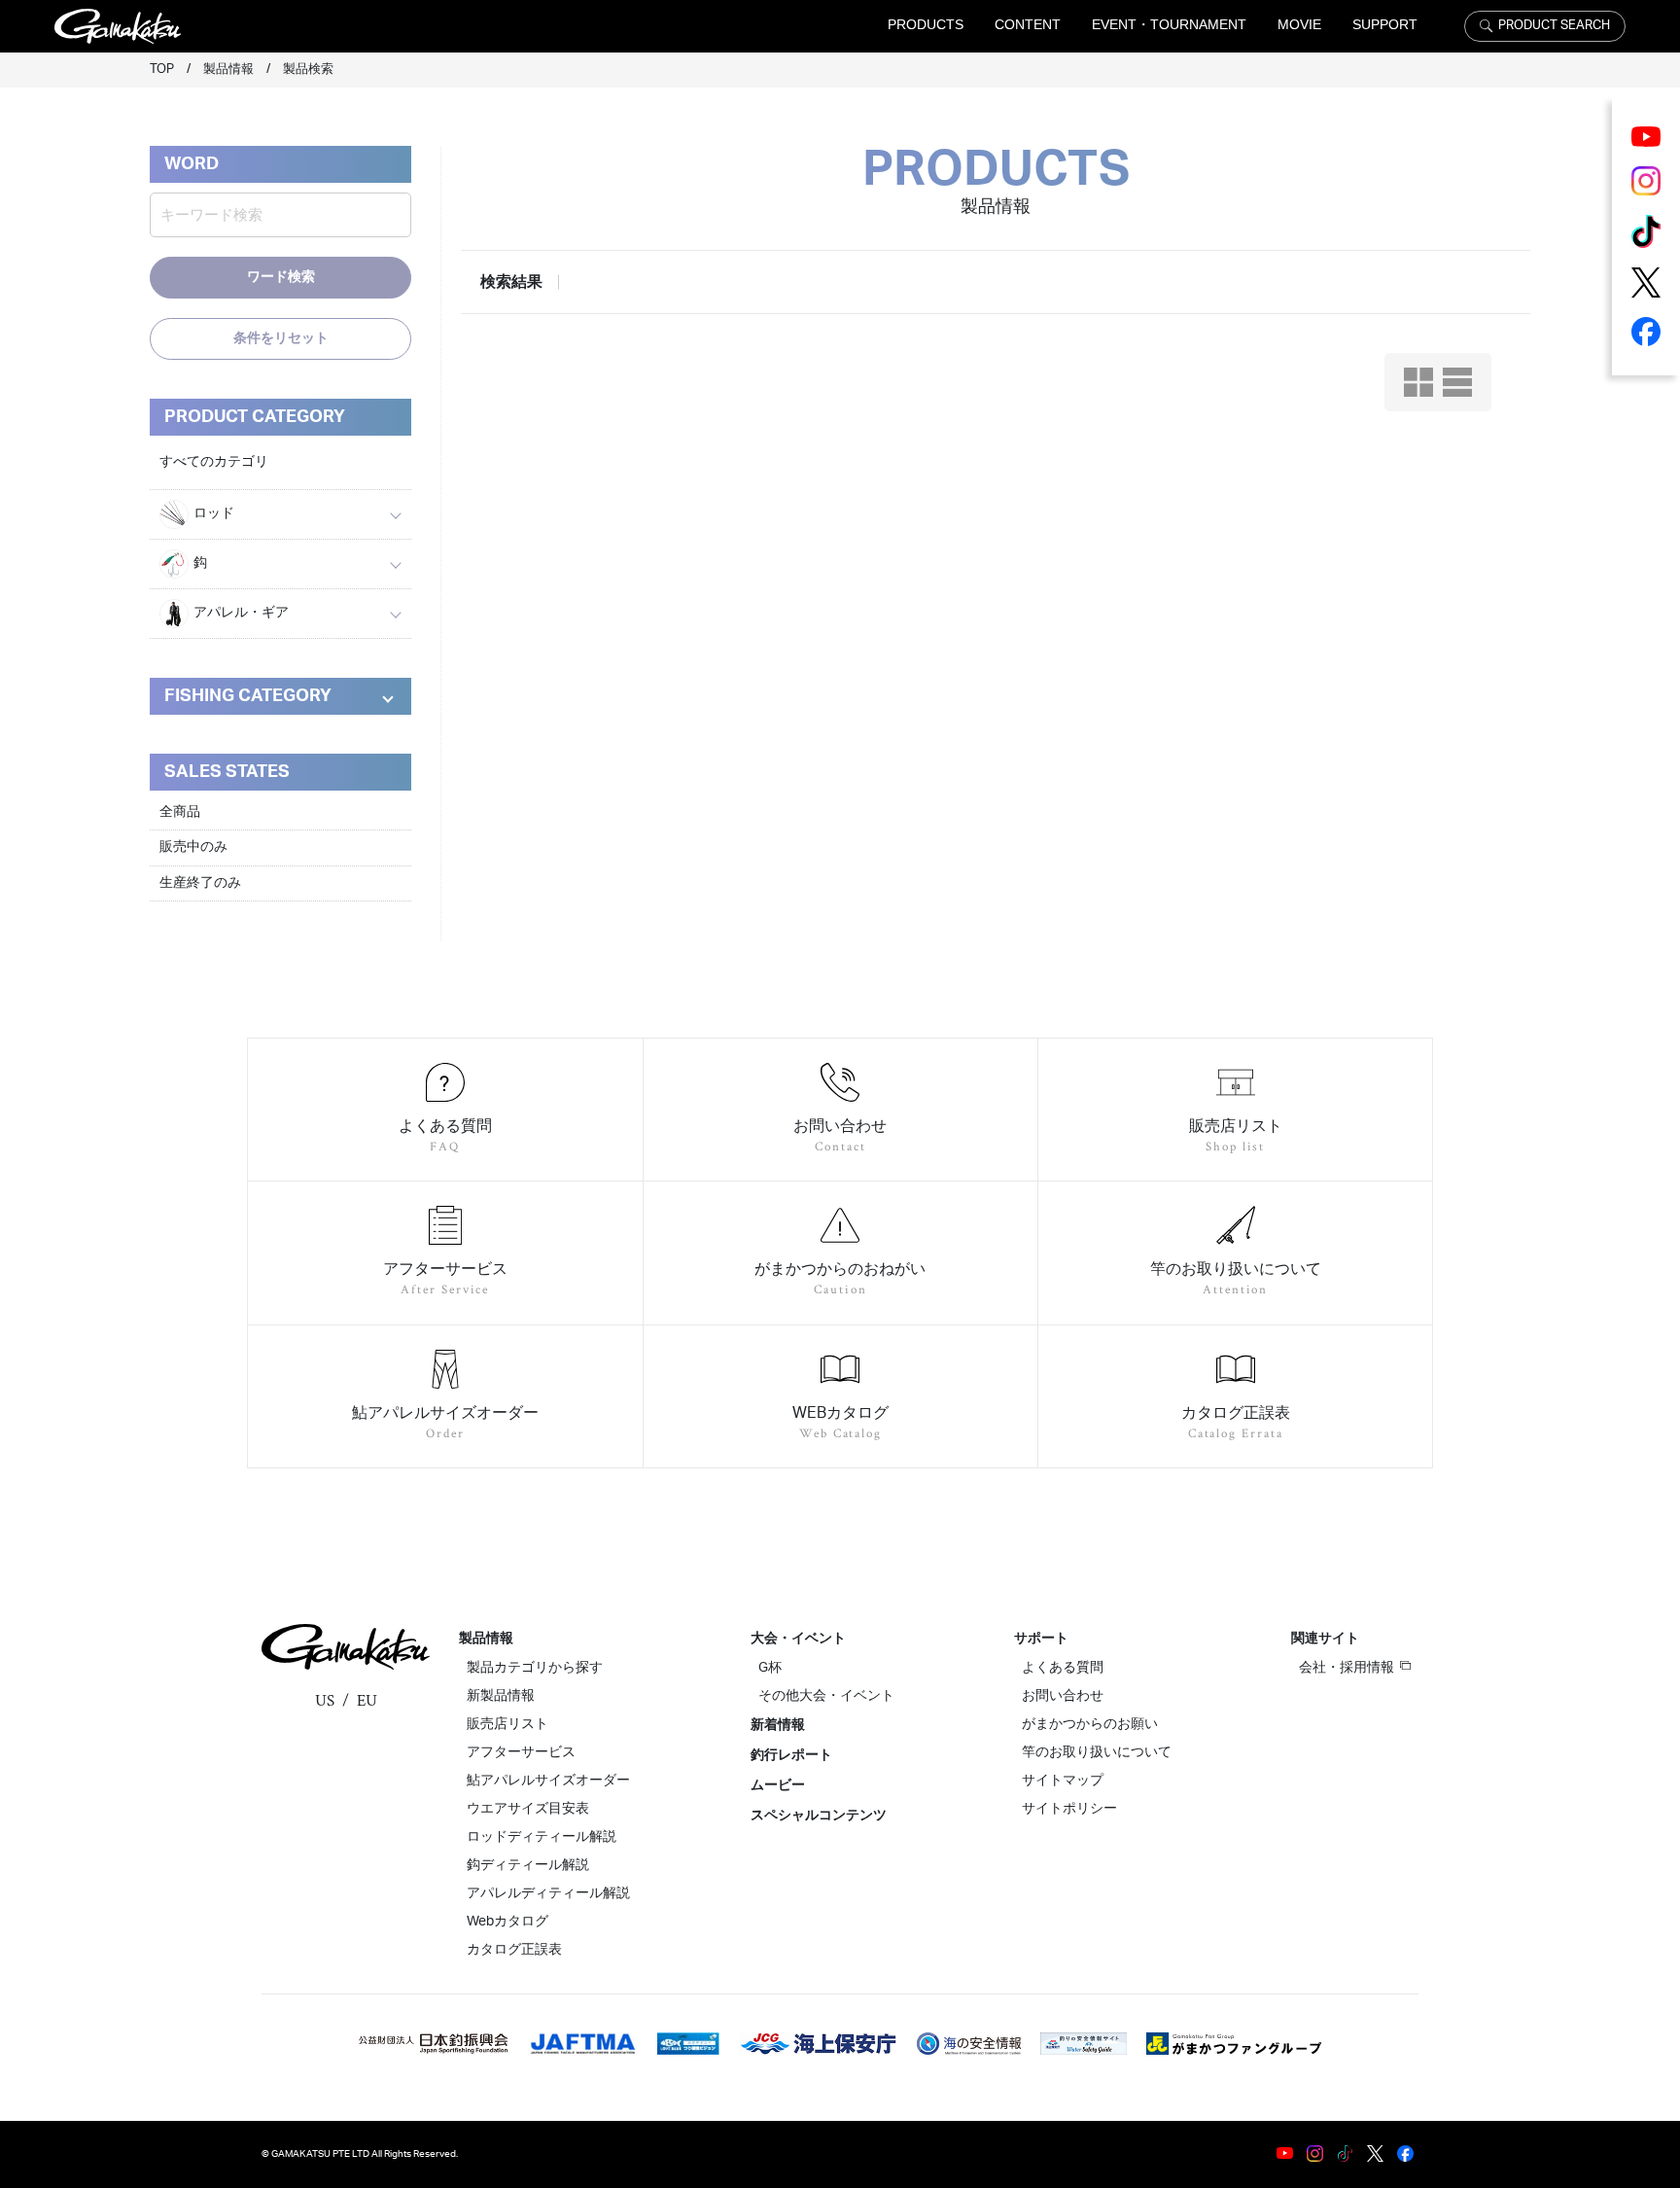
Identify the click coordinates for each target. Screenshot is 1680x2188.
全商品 (180, 812)
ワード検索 (281, 277)
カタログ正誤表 (514, 1950)
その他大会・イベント (826, 1696)
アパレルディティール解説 (548, 1893)
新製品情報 (501, 1696)
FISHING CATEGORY (248, 696)
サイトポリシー (1069, 1809)
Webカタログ (507, 1922)
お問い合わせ (1063, 1696)
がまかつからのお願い (1090, 1724)
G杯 (770, 1668)
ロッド (214, 513)
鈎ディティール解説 (528, 1865)
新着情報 (778, 1725)
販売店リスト (507, 1724)
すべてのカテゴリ (214, 462)
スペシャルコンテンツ (819, 1816)
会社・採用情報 (1347, 1668)
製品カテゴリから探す (535, 1668)
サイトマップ (1063, 1781)
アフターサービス (521, 1752)
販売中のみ (193, 847)
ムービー (778, 1785)
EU (367, 1701)
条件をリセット (281, 338)
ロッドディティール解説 (542, 1837)
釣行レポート (791, 1755)
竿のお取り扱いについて (1097, 1752)
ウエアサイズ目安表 (528, 1809)
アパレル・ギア (241, 613)
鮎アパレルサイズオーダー (548, 1781)
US (325, 1701)
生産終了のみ (200, 883)
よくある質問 (1063, 1668)
